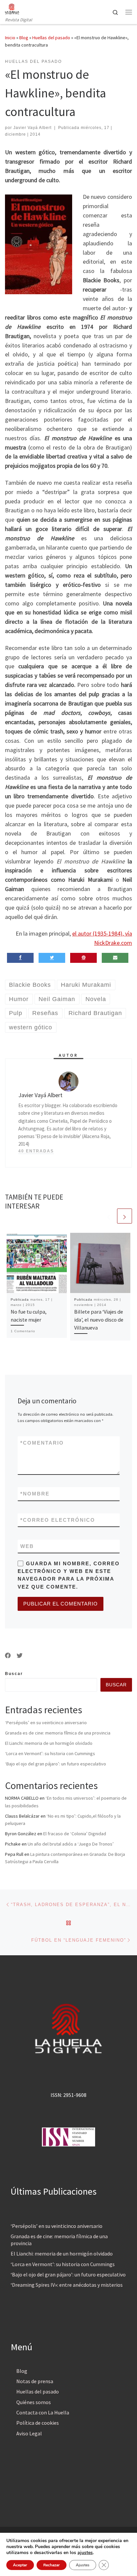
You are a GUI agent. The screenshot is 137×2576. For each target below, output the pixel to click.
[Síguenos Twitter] (20, 1656)
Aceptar (20, 2565)
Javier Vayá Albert (32, 128)
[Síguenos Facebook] (8, 1656)
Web (27, 1546)
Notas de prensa (35, 2381)
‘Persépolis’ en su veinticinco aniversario (46, 1723)
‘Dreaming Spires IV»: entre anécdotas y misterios (67, 2285)
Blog (24, 38)
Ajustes (83, 2565)
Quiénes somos (34, 2402)
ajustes (85, 2553)
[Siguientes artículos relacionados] (125, 1216)
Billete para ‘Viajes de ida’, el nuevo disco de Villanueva (99, 1320)
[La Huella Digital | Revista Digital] (12, 8)
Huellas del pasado (51, 38)
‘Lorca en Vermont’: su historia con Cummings (50, 1753)
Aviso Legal (29, 2433)
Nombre (35, 1494)
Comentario (42, 1443)
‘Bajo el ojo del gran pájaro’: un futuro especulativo (56, 1764)
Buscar (14, 1674)
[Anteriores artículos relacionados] (109, 1216)
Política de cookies (38, 2423)
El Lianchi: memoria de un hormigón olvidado (49, 1743)
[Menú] (129, 12)
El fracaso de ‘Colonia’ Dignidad (75, 1834)
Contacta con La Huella (43, 2412)
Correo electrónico (58, 1520)
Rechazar (52, 2565)
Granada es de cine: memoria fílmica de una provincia (58, 1733)
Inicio (10, 38)
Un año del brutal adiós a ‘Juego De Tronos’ (71, 1844)
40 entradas (36, 1151)
